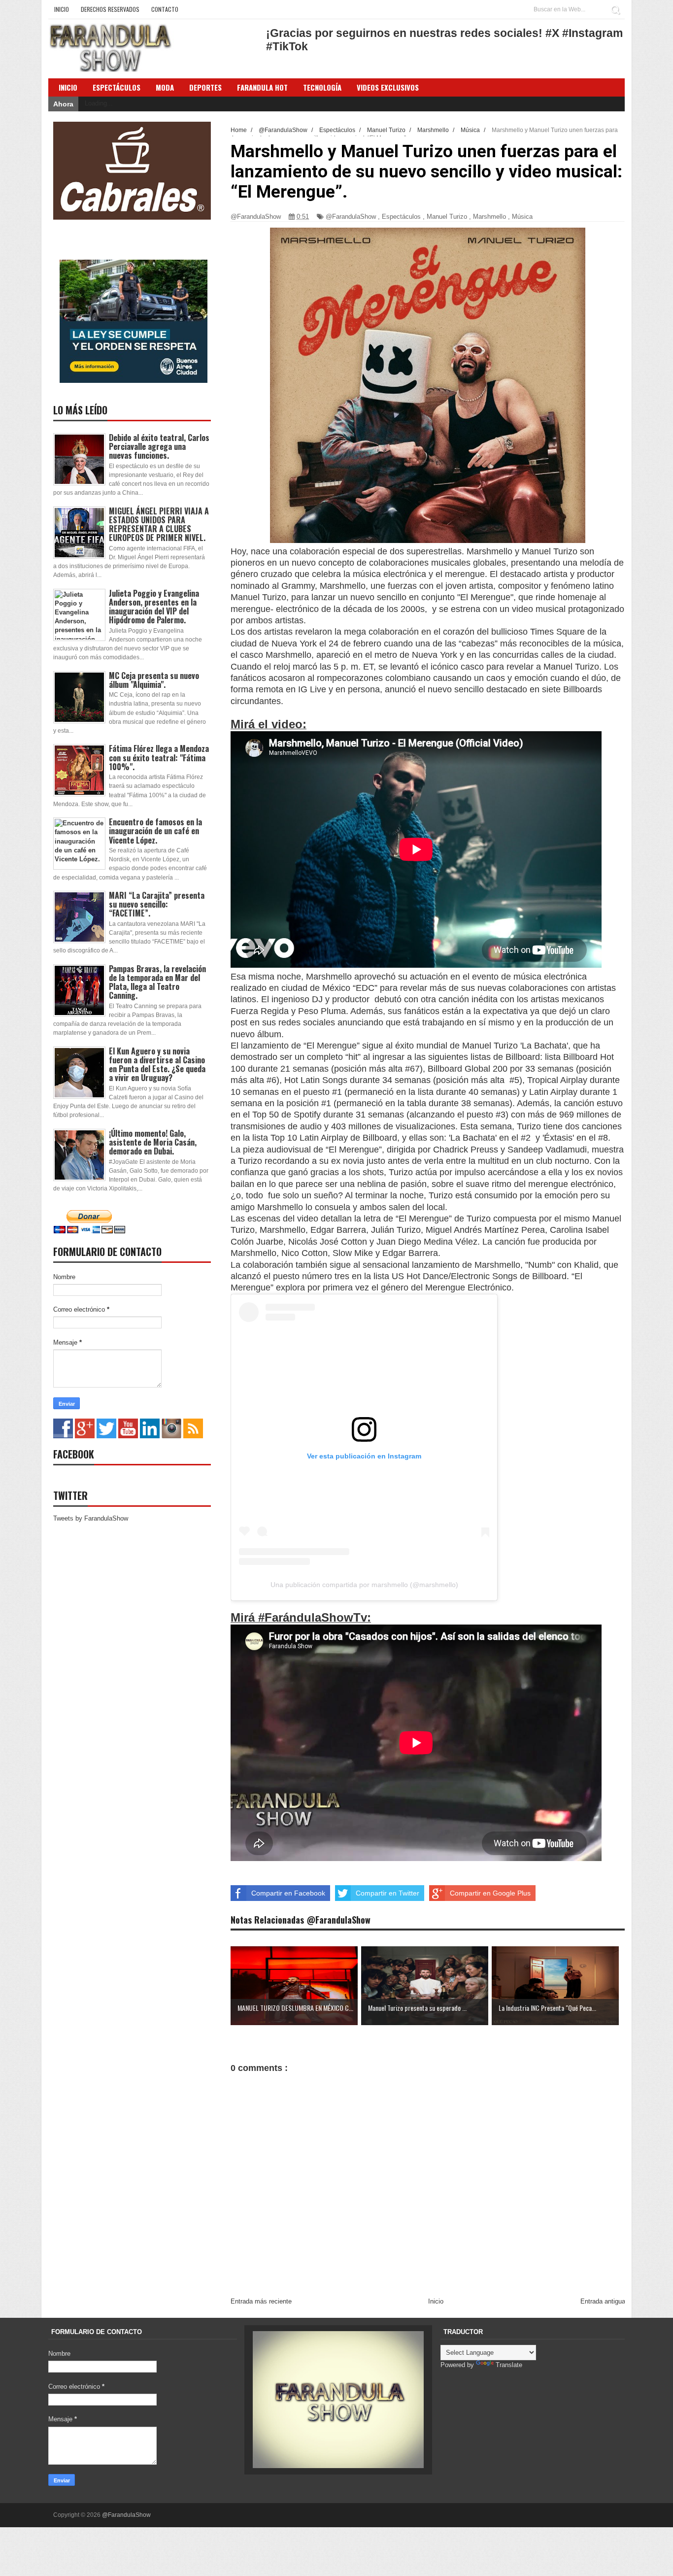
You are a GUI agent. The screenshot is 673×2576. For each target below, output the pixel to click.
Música (522, 217)
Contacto (165, 9)
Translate (509, 2365)
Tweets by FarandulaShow (91, 1518)
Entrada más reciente (261, 2301)
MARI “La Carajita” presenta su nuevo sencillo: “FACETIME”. (157, 904)
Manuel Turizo (447, 217)
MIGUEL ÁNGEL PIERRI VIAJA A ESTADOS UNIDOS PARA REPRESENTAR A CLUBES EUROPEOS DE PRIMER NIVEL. (159, 525)
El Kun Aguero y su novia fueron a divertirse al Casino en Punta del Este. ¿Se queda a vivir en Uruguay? (157, 1065)
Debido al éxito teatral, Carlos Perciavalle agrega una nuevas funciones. (159, 446)
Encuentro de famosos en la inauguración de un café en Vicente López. (155, 831)
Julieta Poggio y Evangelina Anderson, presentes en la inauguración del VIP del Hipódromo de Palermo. (154, 607)
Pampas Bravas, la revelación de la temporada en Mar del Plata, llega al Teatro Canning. (157, 982)
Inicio (62, 9)
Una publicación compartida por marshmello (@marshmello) (364, 1585)
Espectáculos (117, 87)
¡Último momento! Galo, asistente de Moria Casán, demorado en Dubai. (153, 1142)
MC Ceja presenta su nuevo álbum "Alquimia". (154, 680)
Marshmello (489, 217)
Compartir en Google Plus (490, 1893)
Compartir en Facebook (288, 1893)
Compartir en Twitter (387, 1893)
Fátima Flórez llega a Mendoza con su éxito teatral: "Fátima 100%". (159, 757)
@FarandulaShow (351, 217)
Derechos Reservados (110, 9)
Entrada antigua (603, 2301)
